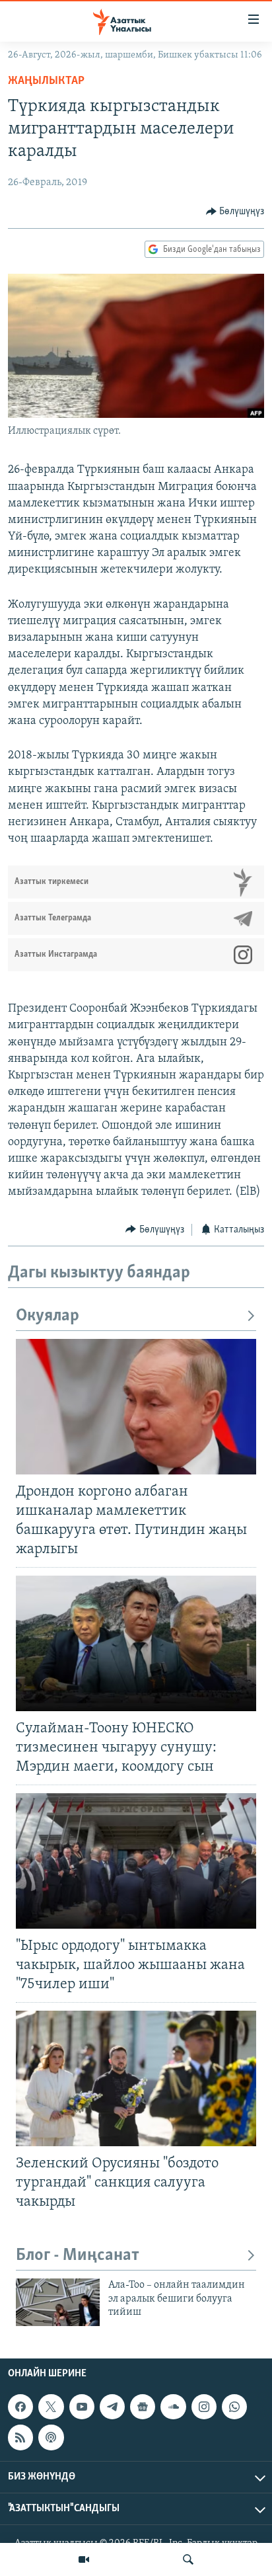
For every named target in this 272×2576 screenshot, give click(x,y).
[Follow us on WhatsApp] (234, 2407)
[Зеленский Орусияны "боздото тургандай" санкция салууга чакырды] (136, 2078)
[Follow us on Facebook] (20, 2407)
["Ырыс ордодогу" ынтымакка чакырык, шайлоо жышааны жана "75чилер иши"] (136, 1861)
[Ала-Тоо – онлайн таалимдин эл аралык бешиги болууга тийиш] (58, 2302)
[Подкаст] (51, 2437)
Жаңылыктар (46, 81)
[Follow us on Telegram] (112, 2407)
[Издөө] (188, 2559)
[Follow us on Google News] (143, 2407)
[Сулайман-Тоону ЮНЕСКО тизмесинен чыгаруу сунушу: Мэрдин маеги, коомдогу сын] (136, 1643)
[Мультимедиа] (84, 2559)
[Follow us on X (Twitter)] (51, 2407)
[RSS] (20, 2437)
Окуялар (48, 1316)
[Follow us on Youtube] (82, 2407)
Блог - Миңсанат (78, 2256)
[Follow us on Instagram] (204, 2407)
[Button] (235, 212)
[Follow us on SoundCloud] (173, 2407)
